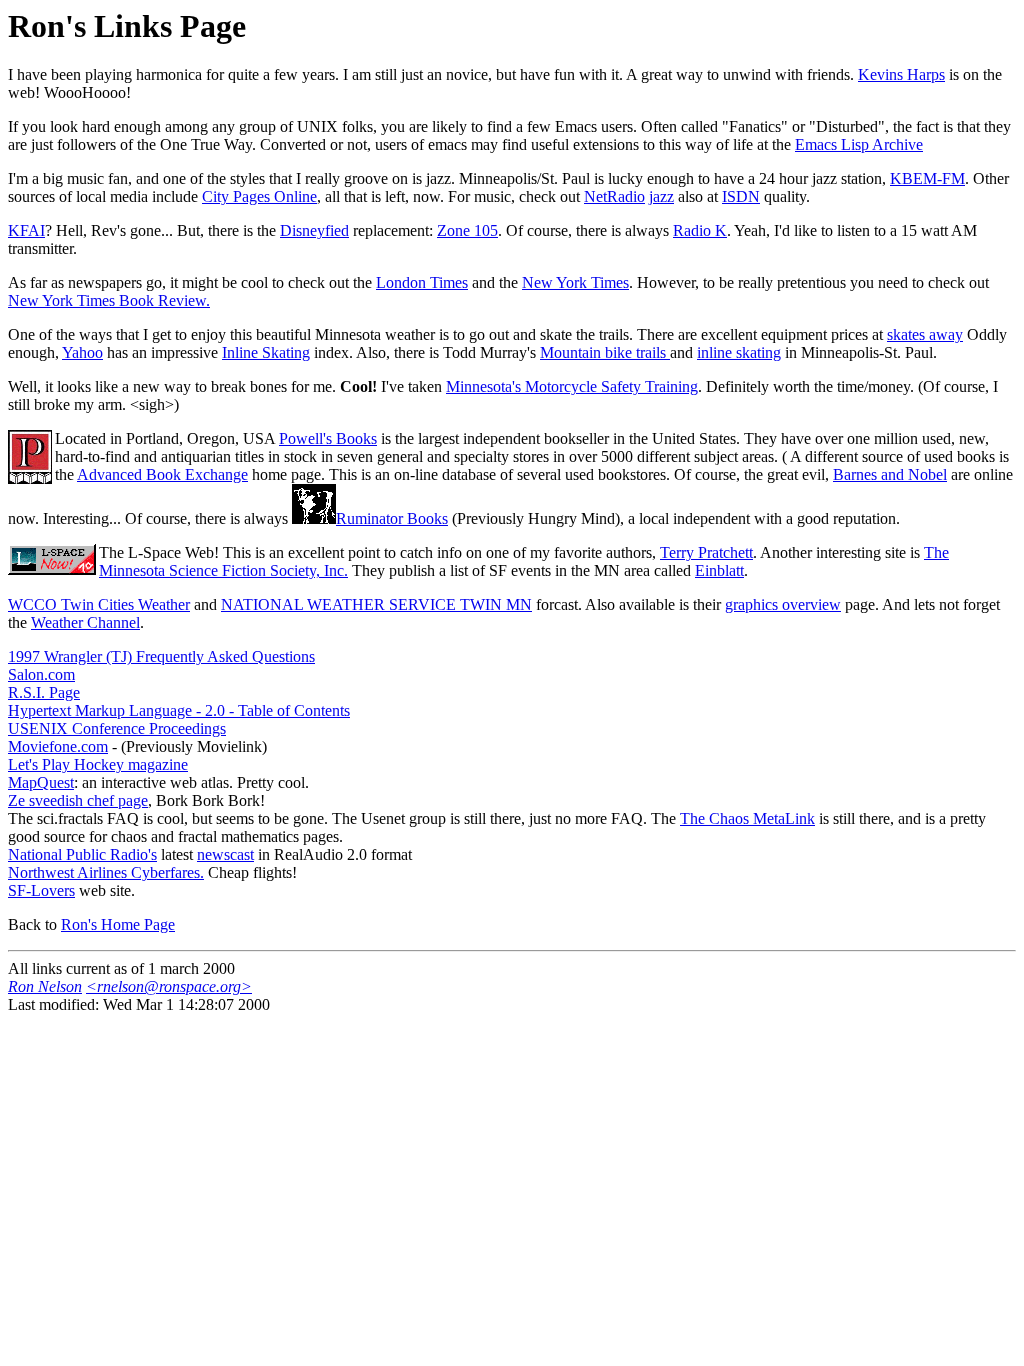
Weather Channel (85, 622)
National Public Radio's (82, 854)
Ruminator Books (392, 518)
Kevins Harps (901, 74)
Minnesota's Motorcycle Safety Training (572, 386)
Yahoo (82, 352)
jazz (661, 196)
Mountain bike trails (605, 352)
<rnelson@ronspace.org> (169, 986)
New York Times (575, 282)
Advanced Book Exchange (162, 474)
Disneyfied (314, 230)
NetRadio (614, 196)
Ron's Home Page (118, 924)
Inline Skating (266, 352)
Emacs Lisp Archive (859, 144)
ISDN (741, 196)
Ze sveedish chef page (78, 800)
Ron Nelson (45, 986)
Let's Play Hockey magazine (98, 764)
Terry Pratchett (706, 552)
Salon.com (41, 674)
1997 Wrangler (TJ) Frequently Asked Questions (161, 656)
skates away (925, 334)
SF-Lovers (41, 890)
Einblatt (719, 570)
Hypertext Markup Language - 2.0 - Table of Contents (179, 710)
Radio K (700, 230)
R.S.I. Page (44, 692)
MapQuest (41, 782)
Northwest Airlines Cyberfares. (106, 872)
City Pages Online (259, 196)
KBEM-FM (927, 178)
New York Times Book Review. (109, 300)
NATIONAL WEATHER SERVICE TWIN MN (376, 604)
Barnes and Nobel (890, 474)
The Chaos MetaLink (747, 818)
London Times (422, 282)
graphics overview (783, 604)
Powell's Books (328, 438)
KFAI (26, 230)
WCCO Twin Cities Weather (99, 604)
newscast (225, 854)
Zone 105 (467, 230)
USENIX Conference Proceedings (117, 728)
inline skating (739, 352)
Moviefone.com (58, 746)
